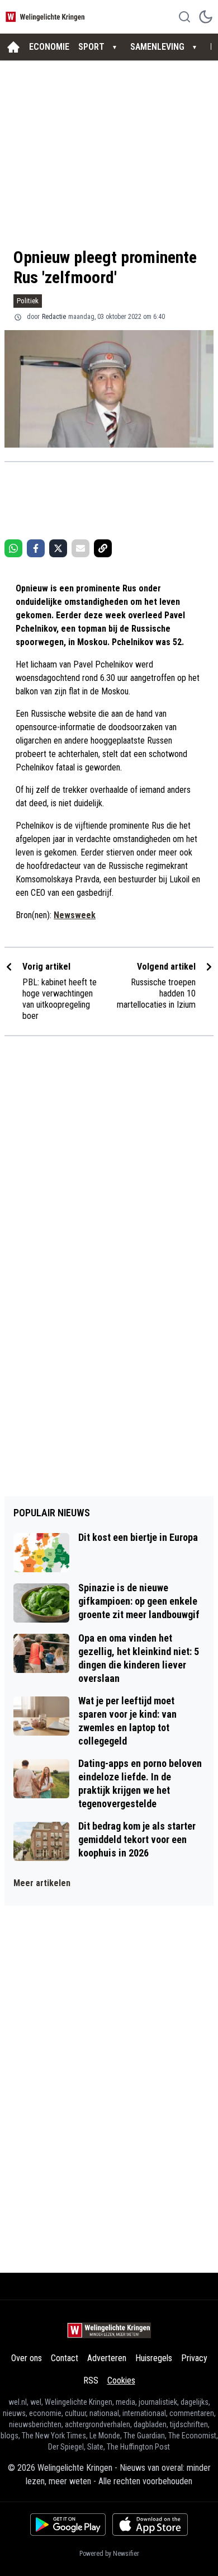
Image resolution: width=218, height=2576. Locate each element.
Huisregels (154, 2358)
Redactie (54, 317)
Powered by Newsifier (109, 2554)
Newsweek (75, 915)
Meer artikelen (42, 1883)
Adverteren (107, 2358)
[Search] (184, 17)
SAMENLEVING (157, 47)
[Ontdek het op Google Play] (68, 2525)
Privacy (194, 2358)
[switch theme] (206, 17)
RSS (91, 2380)
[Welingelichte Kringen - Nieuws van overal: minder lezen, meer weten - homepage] (46, 17)
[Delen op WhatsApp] (13, 548)
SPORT (91, 47)
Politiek (28, 301)
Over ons (27, 2358)
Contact (65, 2358)
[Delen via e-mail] (80, 548)
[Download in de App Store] (150, 2525)
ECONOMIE (49, 47)
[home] (13, 47)
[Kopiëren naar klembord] (103, 548)
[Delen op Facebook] (36, 548)
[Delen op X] (58, 548)
